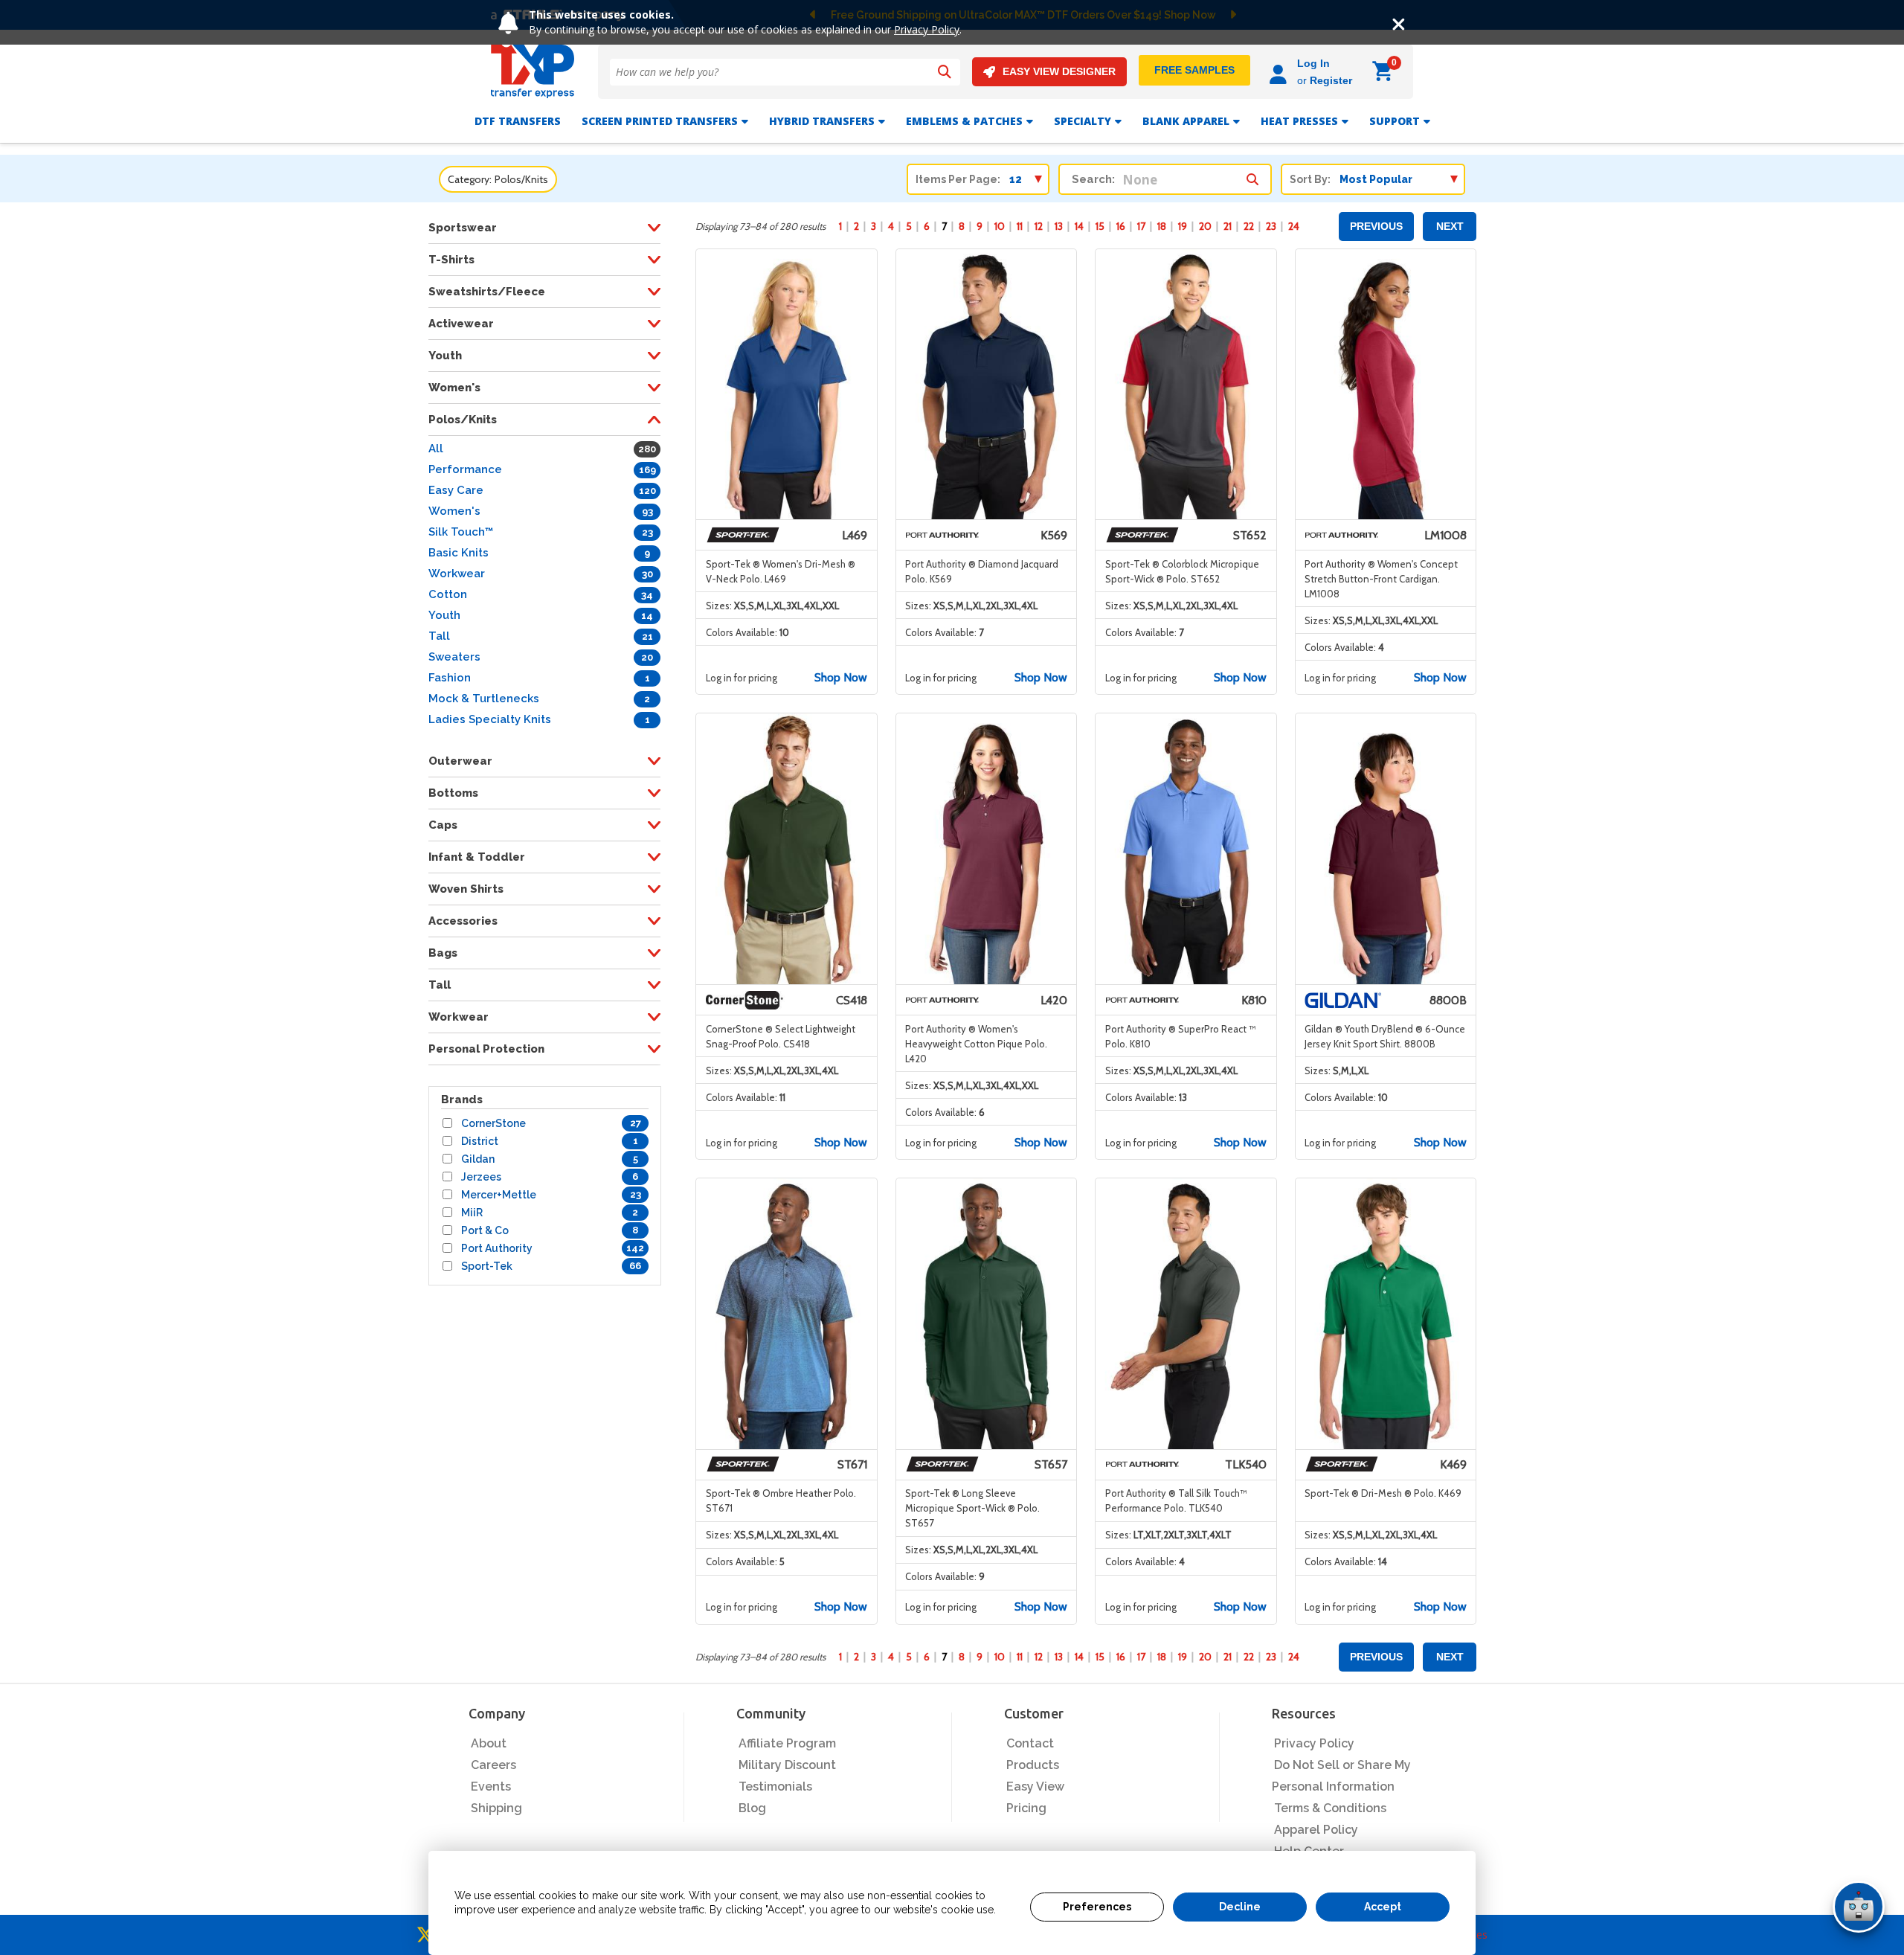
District (480, 1141)
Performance (465, 469)
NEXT (1450, 226)
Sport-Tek (487, 1266)
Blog (752, 1808)
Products (1033, 1765)
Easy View (1035, 1787)
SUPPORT (1395, 121)
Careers (493, 1765)
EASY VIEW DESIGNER (1059, 71)
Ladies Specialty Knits (490, 719)
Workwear (457, 574)
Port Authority (497, 1248)
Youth (444, 615)
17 (1141, 226)
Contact (1030, 1743)
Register (1331, 80)
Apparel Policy (1316, 1830)
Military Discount (787, 1765)
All (436, 449)
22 (1249, 226)
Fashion (450, 678)
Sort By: (1310, 179)
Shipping (496, 1808)
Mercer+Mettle (499, 1195)
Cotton (448, 594)
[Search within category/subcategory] (1252, 176)
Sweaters (454, 657)
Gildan (478, 1159)
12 (1039, 226)
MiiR (472, 1213)
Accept (1383, 1907)
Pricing (1026, 1808)
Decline (1240, 1907)
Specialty (1083, 121)
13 (1059, 226)
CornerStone (493, 1123)
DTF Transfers (518, 121)
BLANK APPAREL (1186, 121)
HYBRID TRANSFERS (822, 121)
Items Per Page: (958, 179)
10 (1000, 226)
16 (1121, 226)
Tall (439, 636)
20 (1205, 226)
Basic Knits (459, 553)
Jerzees (481, 1177)
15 (1100, 226)
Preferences (1097, 1907)
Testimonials (775, 1787)
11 (1020, 226)
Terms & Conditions (1330, 1808)
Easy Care (456, 490)
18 (1162, 226)
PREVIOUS (1376, 226)
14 (1079, 226)
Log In (1313, 63)
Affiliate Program (787, 1743)
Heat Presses (1299, 121)
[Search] (945, 72)
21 (1228, 226)
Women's (454, 511)
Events (491, 1787)
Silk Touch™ (461, 532)
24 (1294, 226)
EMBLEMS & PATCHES (964, 121)
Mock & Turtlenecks (484, 699)
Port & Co (485, 1230)
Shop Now (841, 677)
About (489, 1743)
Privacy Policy (927, 29)
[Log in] (1280, 72)
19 (1183, 226)
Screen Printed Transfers (660, 121)
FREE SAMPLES (1194, 70)
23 (1271, 226)
